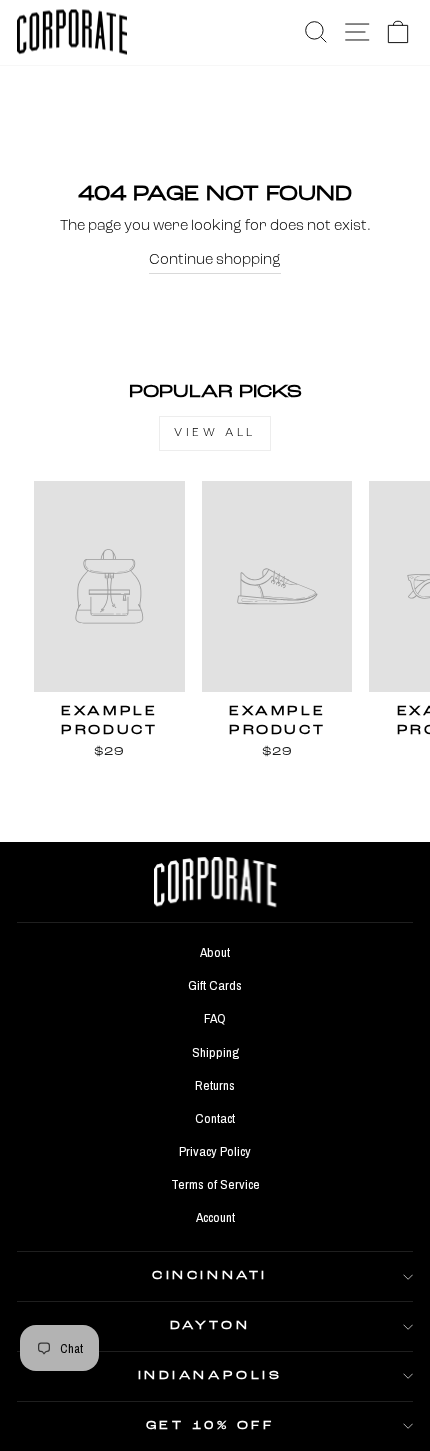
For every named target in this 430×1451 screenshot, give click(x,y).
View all (215, 433)
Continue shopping (215, 260)
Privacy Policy (215, 1151)
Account (215, 1217)
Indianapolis (210, 1376)
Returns (215, 1085)
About (215, 952)
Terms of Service (215, 1184)
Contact (215, 1118)
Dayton (210, 1326)
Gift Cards (215, 985)
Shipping (215, 1052)
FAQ (215, 1018)
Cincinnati (209, 1276)
